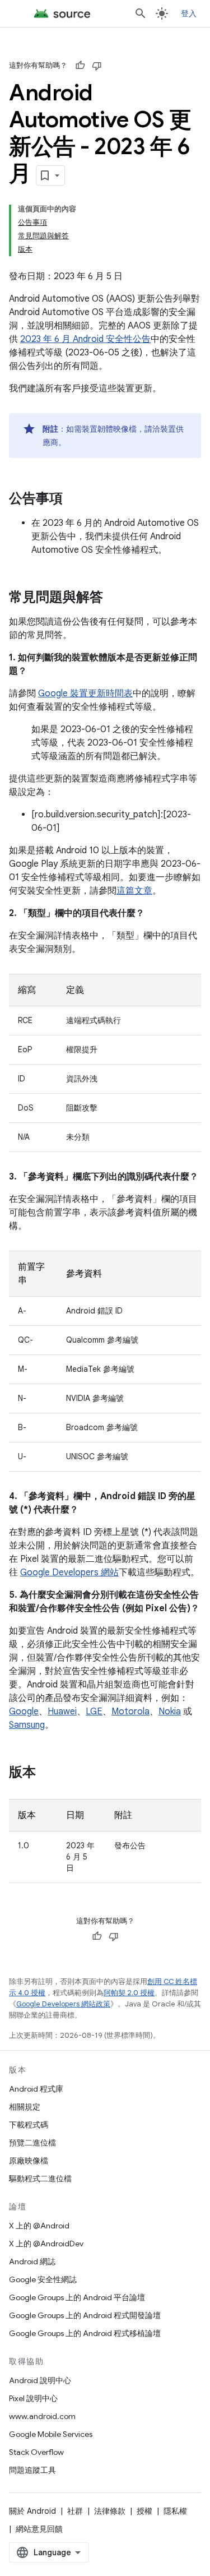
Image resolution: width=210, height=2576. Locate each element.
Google (24, 1712)
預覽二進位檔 (32, 2143)
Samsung (27, 1725)
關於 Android (32, 2511)
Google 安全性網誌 (43, 2279)
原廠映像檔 (29, 2161)
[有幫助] (80, 66)
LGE (94, 1712)
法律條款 (110, 2511)
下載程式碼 (29, 2125)
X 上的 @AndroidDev (46, 2244)
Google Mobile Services (51, 2434)
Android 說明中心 (40, 2380)
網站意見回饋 (39, 2529)
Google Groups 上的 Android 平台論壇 (77, 2297)
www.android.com (42, 2416)
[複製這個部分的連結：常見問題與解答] (114, 598)
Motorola (130, 1712)
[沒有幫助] (97, 66)
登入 (189, 13)
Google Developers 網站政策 (63, 2004)
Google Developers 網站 (69, 1573)
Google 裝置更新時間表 (85, 693)
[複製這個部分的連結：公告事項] (74, 500)
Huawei (62, 1712)
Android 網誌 (32, 2261)
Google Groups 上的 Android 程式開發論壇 (85, 2315)
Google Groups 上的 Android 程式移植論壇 (85, 2333)
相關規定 (25, 2107)
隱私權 (175, 2511)
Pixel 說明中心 (33, 2398)
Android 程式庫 (36, 2089)
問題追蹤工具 (32, 2470)
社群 (75, 2511)
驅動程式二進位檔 (40, 2179)
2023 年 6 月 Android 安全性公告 (85, 339)
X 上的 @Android (39, 2226)
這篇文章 (134, 891)
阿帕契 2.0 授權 (129, 1993)
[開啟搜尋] (141, 13)
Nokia (170, 1712)
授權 (144, 2511)
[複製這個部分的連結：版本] (47, 1773)
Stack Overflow (36, 2452)
